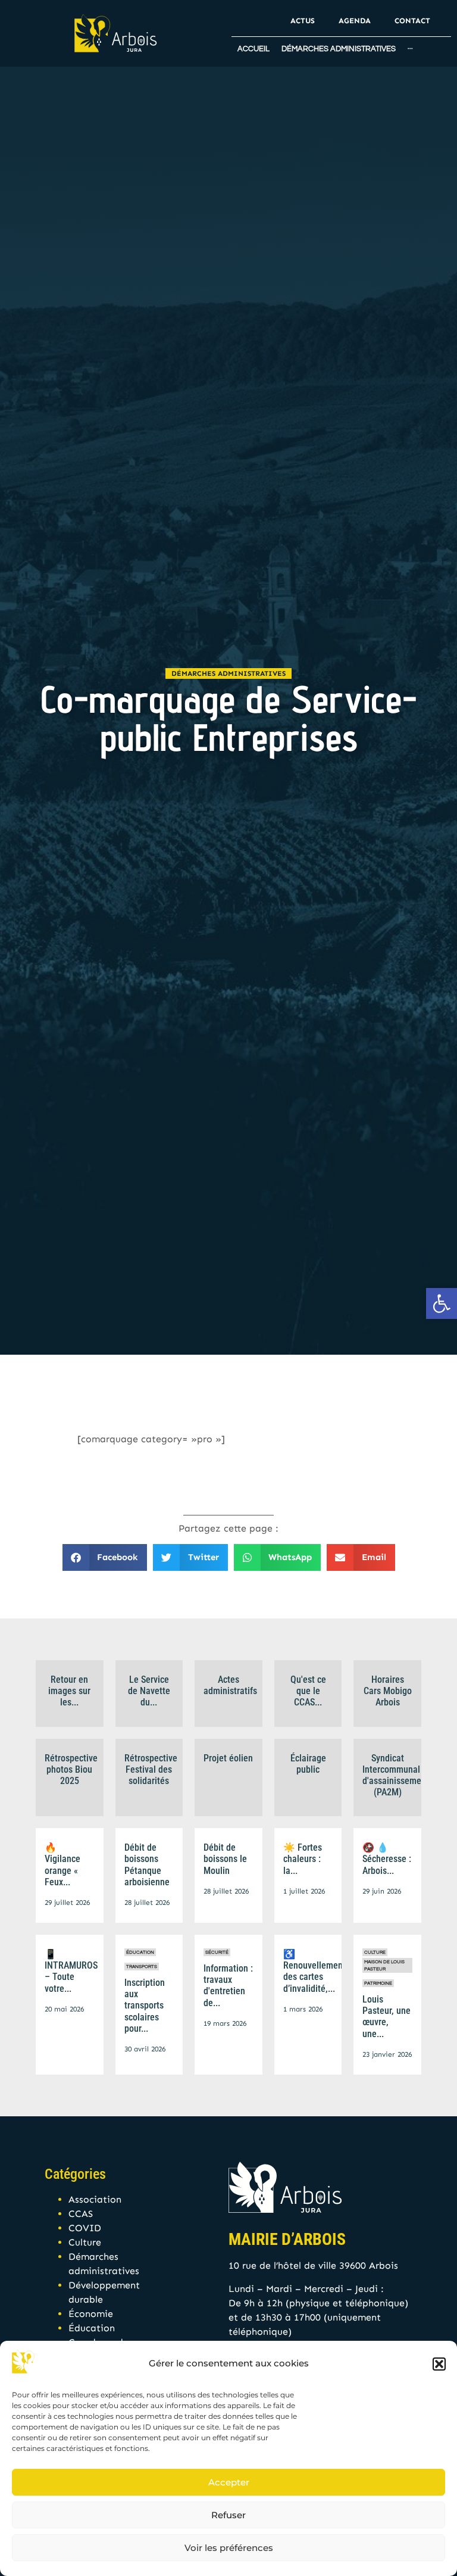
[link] (442, 1303)
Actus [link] (303, 21)
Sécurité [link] (217, 1952)
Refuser (228, 2515)
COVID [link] (85, 2228)
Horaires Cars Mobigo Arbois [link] (388, 1691)
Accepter (229, 2482)
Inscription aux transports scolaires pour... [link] (145, 2006)
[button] (439, 2364)
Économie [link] (91, 2314)
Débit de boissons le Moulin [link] (225, 1859)
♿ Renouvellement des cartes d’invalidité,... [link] (314, 1971)
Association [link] (95, 2199)
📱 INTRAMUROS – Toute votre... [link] (71, 1971)
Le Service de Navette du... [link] (149, 1691)
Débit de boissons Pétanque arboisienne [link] (147, 1865)
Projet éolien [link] (228, 1758)
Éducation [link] (140, 1952)
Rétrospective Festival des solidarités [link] (151, 1769)
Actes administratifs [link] (230, 1685)
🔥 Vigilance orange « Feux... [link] (62, 1865)
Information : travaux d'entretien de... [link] (228, 1986)
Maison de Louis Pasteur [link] (384, 1965)
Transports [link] (142, 1967)
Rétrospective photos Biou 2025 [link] (71, 1769)
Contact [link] (412, 21)
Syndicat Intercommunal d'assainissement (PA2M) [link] (396, 1775)
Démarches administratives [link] (228, 673)
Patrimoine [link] (378, 1983)
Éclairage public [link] (308, 1764)
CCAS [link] (81, 2214)
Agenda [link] (355, 21)
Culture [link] (375, 1952)
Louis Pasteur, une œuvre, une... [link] (386, 2017)
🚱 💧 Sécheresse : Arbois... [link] (387, 1859)
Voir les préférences (229, 2548)
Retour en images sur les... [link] (69, 1691)
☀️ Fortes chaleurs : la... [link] (303, 1859)
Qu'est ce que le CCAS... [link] (308, 1691)
